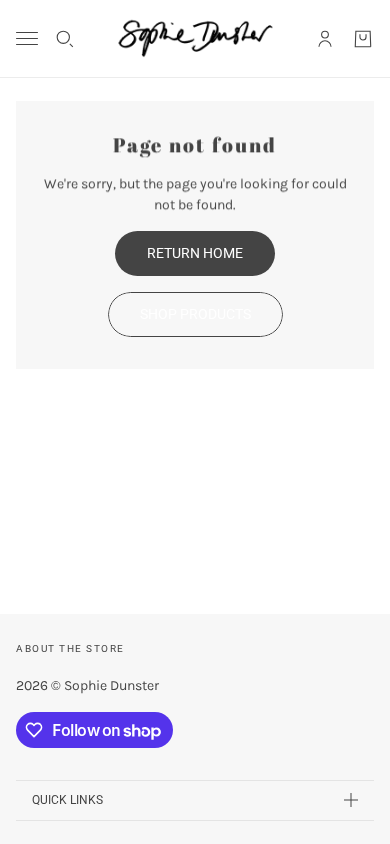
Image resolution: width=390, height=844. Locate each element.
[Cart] (363, 39)
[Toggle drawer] (27, 38)
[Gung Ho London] (195, 38)
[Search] (65, 39)
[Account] (325, 39)
